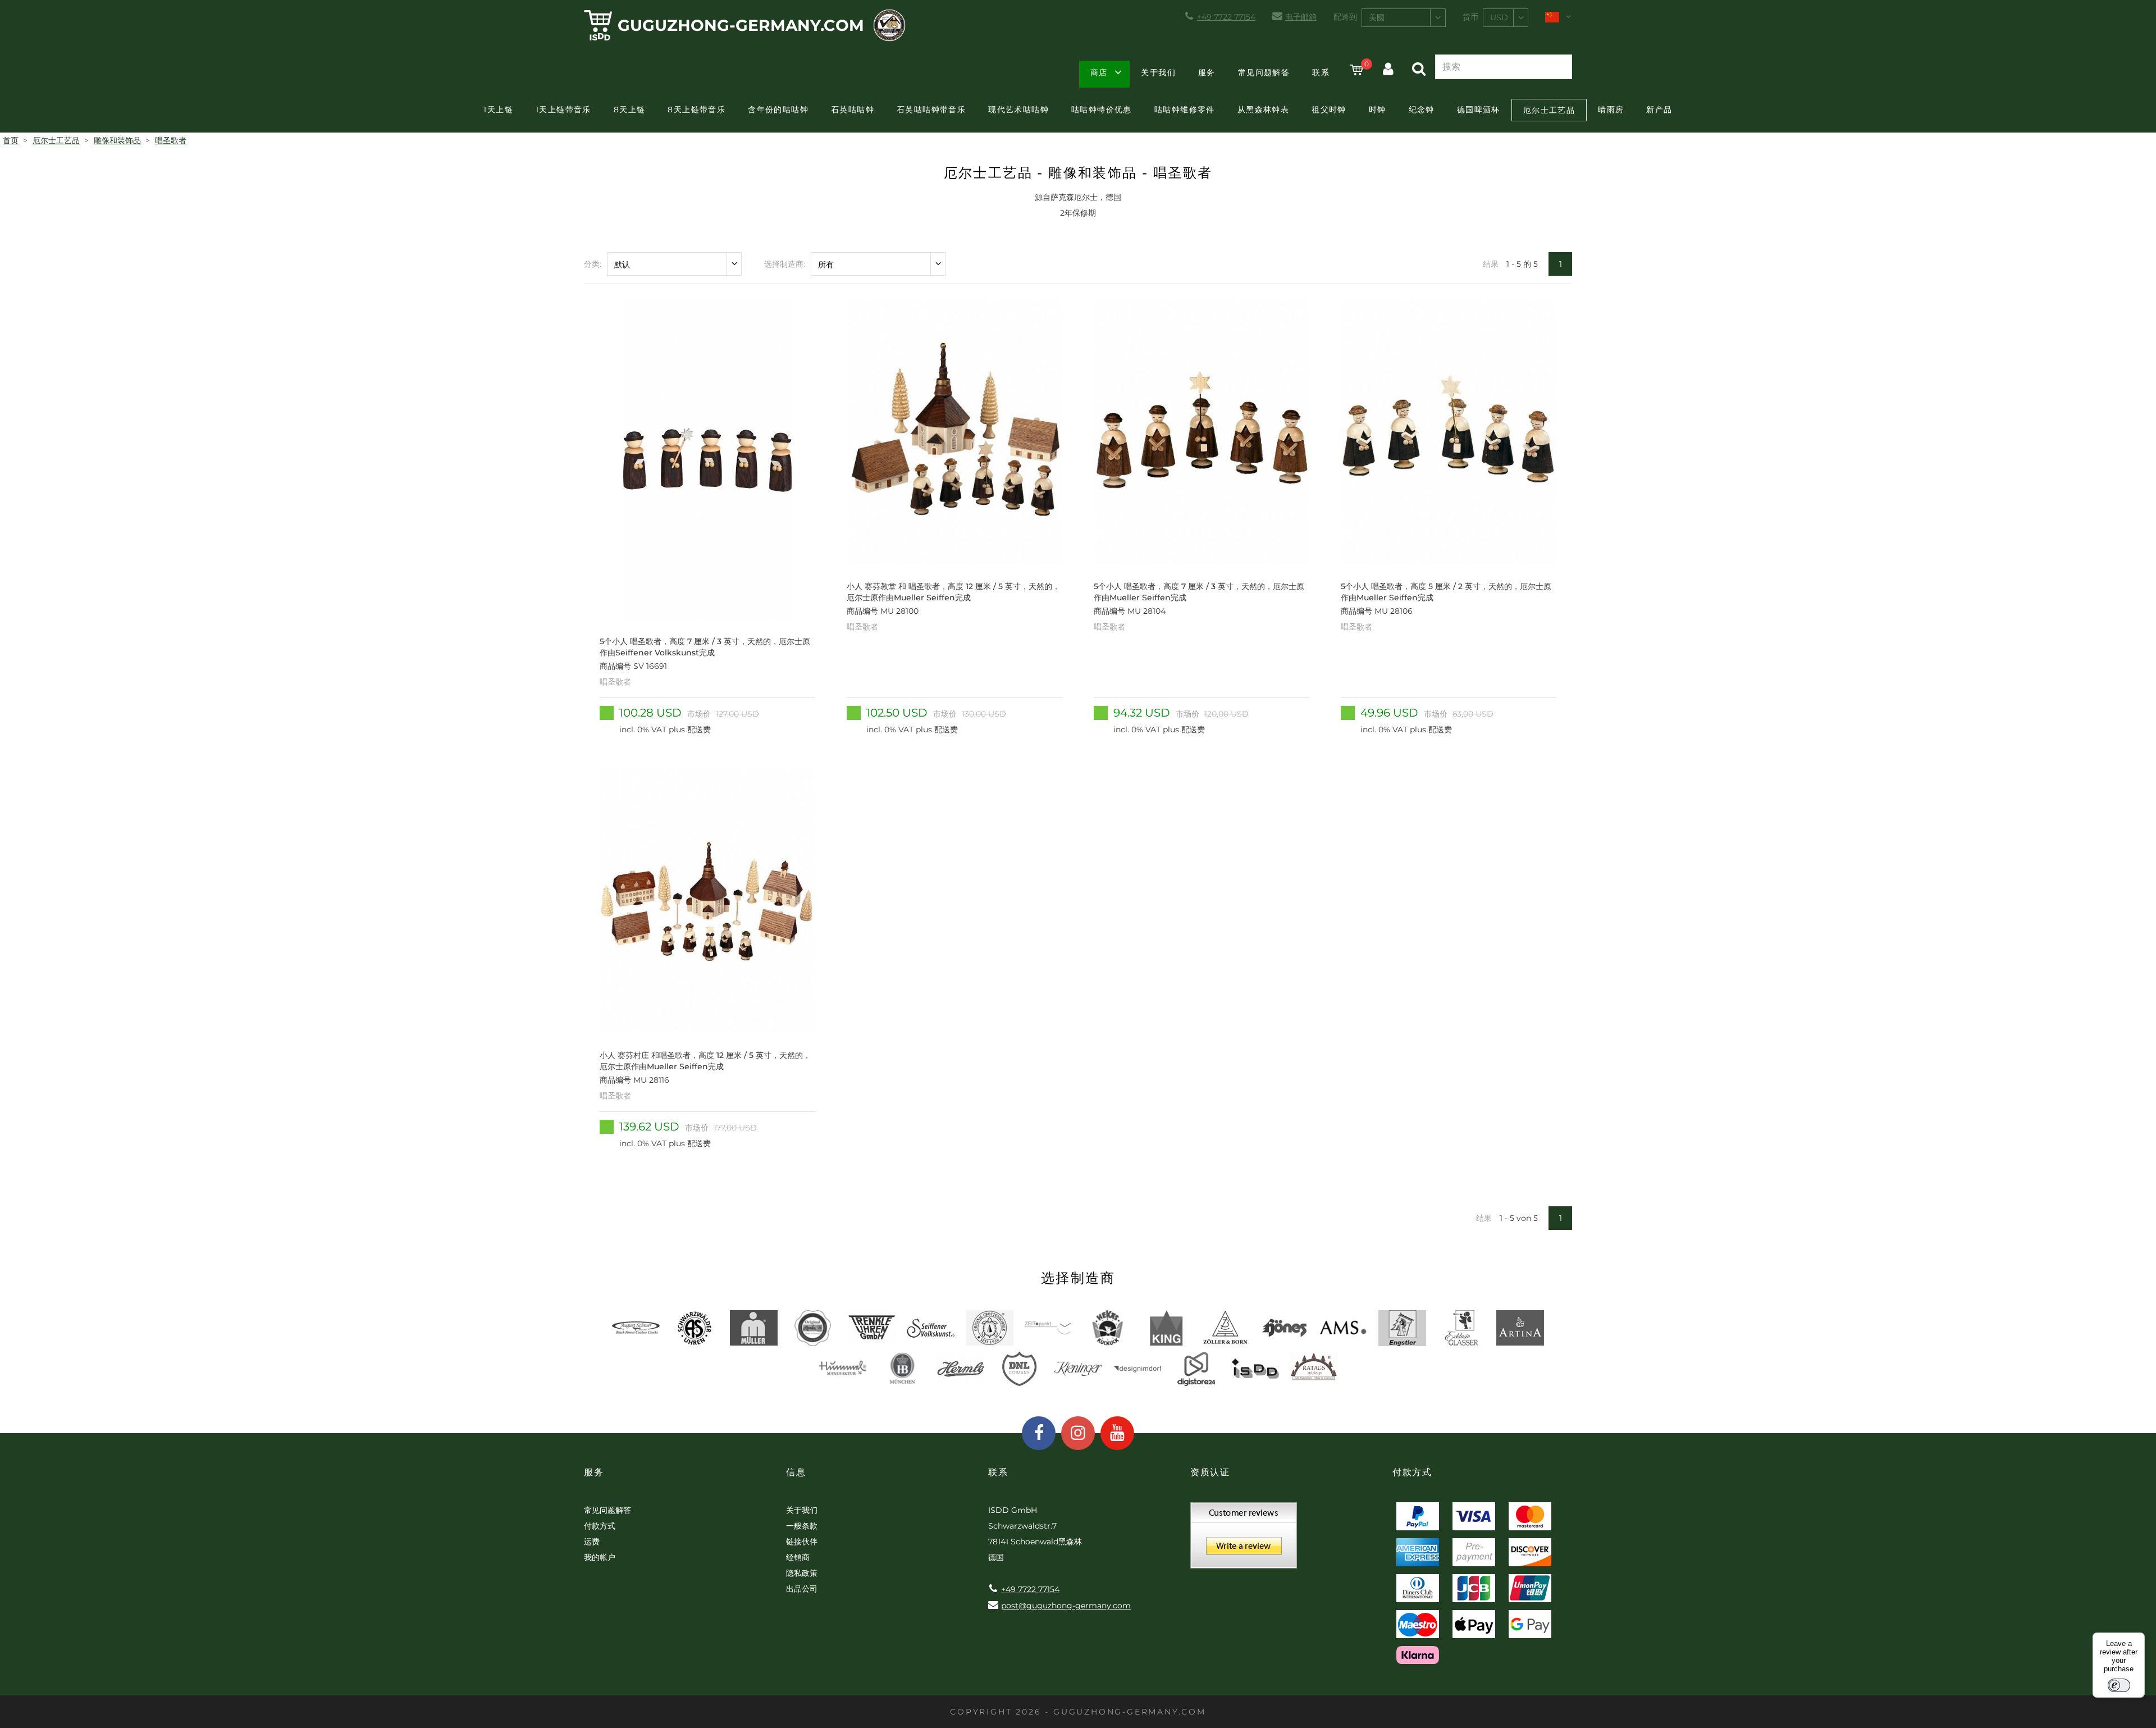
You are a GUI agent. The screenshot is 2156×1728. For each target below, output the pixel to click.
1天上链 (498, 110)
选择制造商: (785, 264)
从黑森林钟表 (1263, 110)
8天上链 (630, 110)
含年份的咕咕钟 (778, 110)
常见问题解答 (1264, 72)
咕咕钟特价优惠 (1102, 110)
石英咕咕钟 (853, 110)
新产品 (1659, 110)
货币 (1470, 17)
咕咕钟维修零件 (1185, 110)
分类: (593, 264)
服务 (1207, 72)
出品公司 (802, 1589)
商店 (1099, 72)
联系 (1321, 72)
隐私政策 (802, 1573)
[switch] (2119, 1685)
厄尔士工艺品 (1549, 110)
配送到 (1345, 17)
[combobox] (1404, 18)
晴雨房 (1611, 110)
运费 (592, 1542)
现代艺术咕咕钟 (1018, 110)
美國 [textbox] (1377, 17)
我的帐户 (600, 1557)
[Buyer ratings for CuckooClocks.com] (1244, 1539)
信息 (796, 1472)
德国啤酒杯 (1479, 110)
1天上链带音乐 (563, 110)
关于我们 (1158, 72)
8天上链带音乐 (696, 110)
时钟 (1378, 110)
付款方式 (600, 1526)
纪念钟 (1422, 110)
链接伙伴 (802, 1542)
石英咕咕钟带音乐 (931, 110)
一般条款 (802, 1526)
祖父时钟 (1329, 110)
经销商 (798, 1557)
